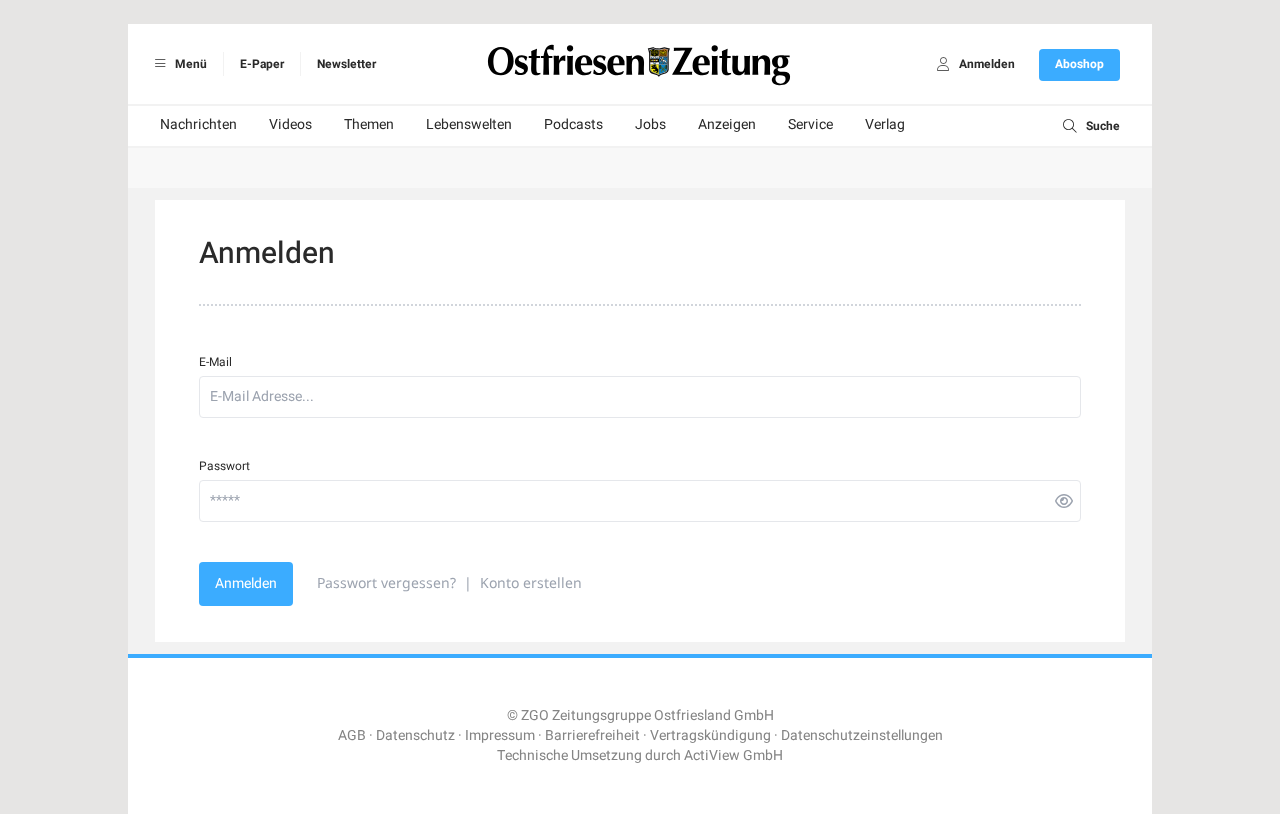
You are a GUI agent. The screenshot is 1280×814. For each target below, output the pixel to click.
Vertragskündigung (710, 735)
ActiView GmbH (733, 755)
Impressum (500, 735)
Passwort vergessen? (386, 582)
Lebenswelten (469, 124)
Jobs (650, 124)
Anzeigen (727, 124)
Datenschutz (415, 735)
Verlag (885, 124)
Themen (369, 124)
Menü (189, 64)
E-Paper (262, 64)
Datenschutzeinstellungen (862, 735)
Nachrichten (198, 124)
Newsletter (346, 64)
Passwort (224, 466)
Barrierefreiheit (592, 735)
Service (810, 124)
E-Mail (215, 362)
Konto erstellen (531, 582)
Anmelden (246, 583)
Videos (290, 124)
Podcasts (573, 124)
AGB (352, 735)
